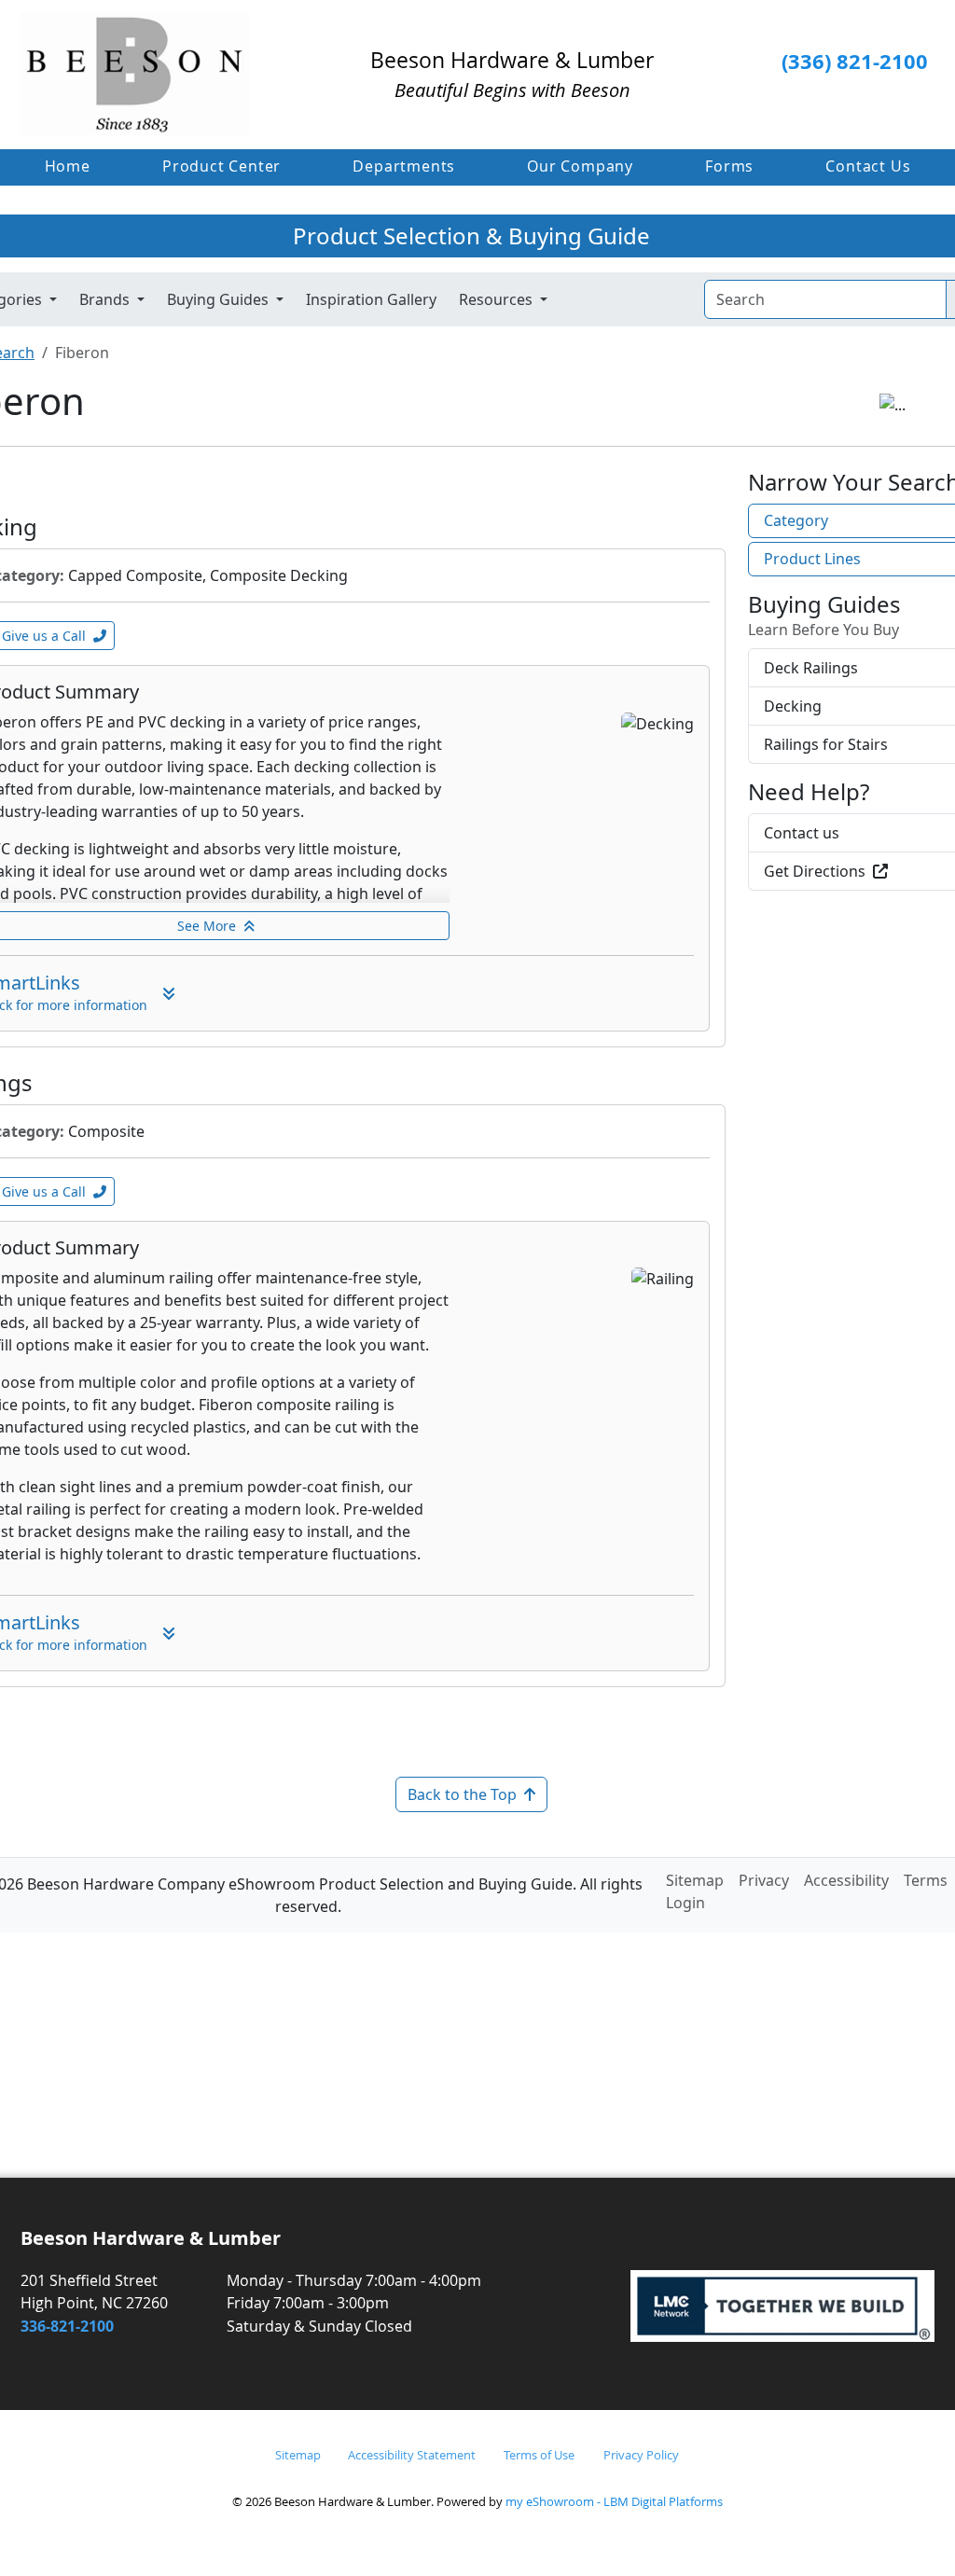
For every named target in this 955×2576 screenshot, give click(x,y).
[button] (221, 166)
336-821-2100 (67, 2326)
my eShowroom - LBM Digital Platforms (614, 2501)
